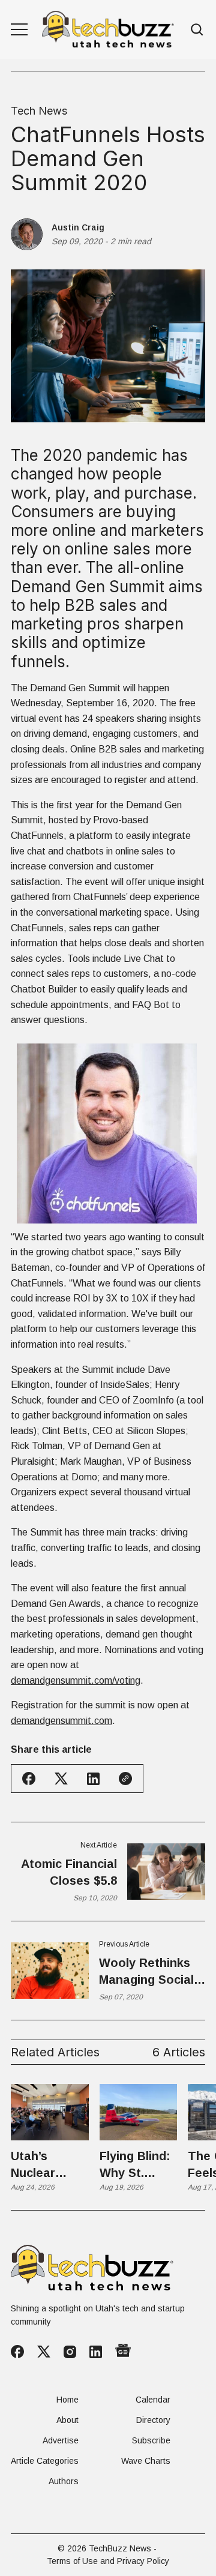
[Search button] (197, 30)
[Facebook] (17, 2352)
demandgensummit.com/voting (76, 1680)
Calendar (153, 2400)
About (67, 2420)
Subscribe (151, 2440)
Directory (153, 2420)
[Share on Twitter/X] (61, 1779)
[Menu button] (19, 29)
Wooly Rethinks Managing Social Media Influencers (150, 1972)
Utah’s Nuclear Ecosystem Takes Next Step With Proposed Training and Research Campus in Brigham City (48, 2165)
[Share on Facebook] (29, 1779)
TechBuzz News (120, 2548)
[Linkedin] (96, 2352)
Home (67, 2400)
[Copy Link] (125, 1779)
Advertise (61, 2440)
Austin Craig (78, 227)
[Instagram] (70, 2352)
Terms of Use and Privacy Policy (108, 2561)
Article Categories (45, 2461)
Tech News (39, 111)
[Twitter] (44, 2352)
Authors (64, 2481)
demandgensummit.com (61, 1721)
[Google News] (123, 2352)
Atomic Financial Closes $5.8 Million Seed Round (69, 1873)
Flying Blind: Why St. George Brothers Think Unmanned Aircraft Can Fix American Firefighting (137, 2165)
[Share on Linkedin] (93, 1779)
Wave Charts (146, 2461)
